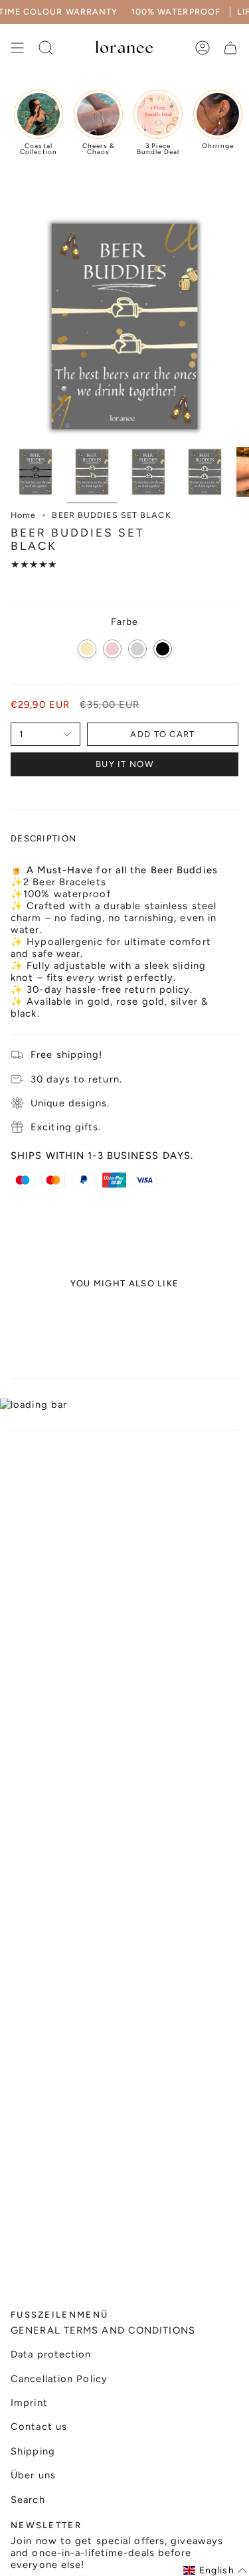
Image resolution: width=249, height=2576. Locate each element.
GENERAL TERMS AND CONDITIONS (103, 2330)
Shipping (33, 2451)
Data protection (51, 2354)
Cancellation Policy (59, 2379)
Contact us (39, 2427)
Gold (87, 649)
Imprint (29, 2403)
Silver (137, 649)
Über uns (33, 2475)
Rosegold (112, 649)
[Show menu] (17, 48)
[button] (215, 2570)
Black (163, 649)
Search (28, 2500)
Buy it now (124, 764)
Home (23, 515)
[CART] (230, 48)
